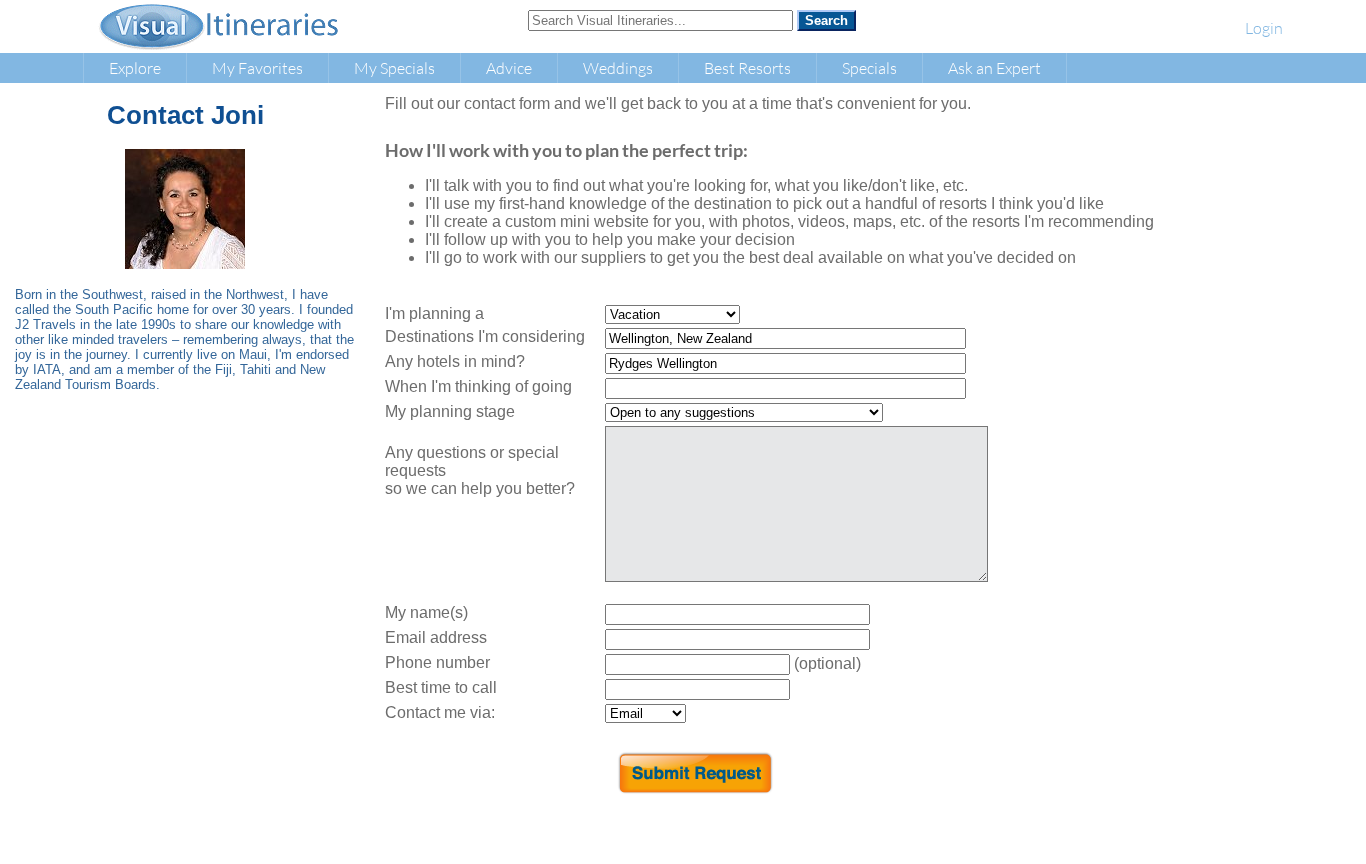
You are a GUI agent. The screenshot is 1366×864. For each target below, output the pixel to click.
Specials (869, 67)
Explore (135, 67)
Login (1264, 27)
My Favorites (257, 67)
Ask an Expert (994, 67)
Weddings (618, 67)
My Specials (394, 67)
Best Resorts (747, 67)
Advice (509, 67)
